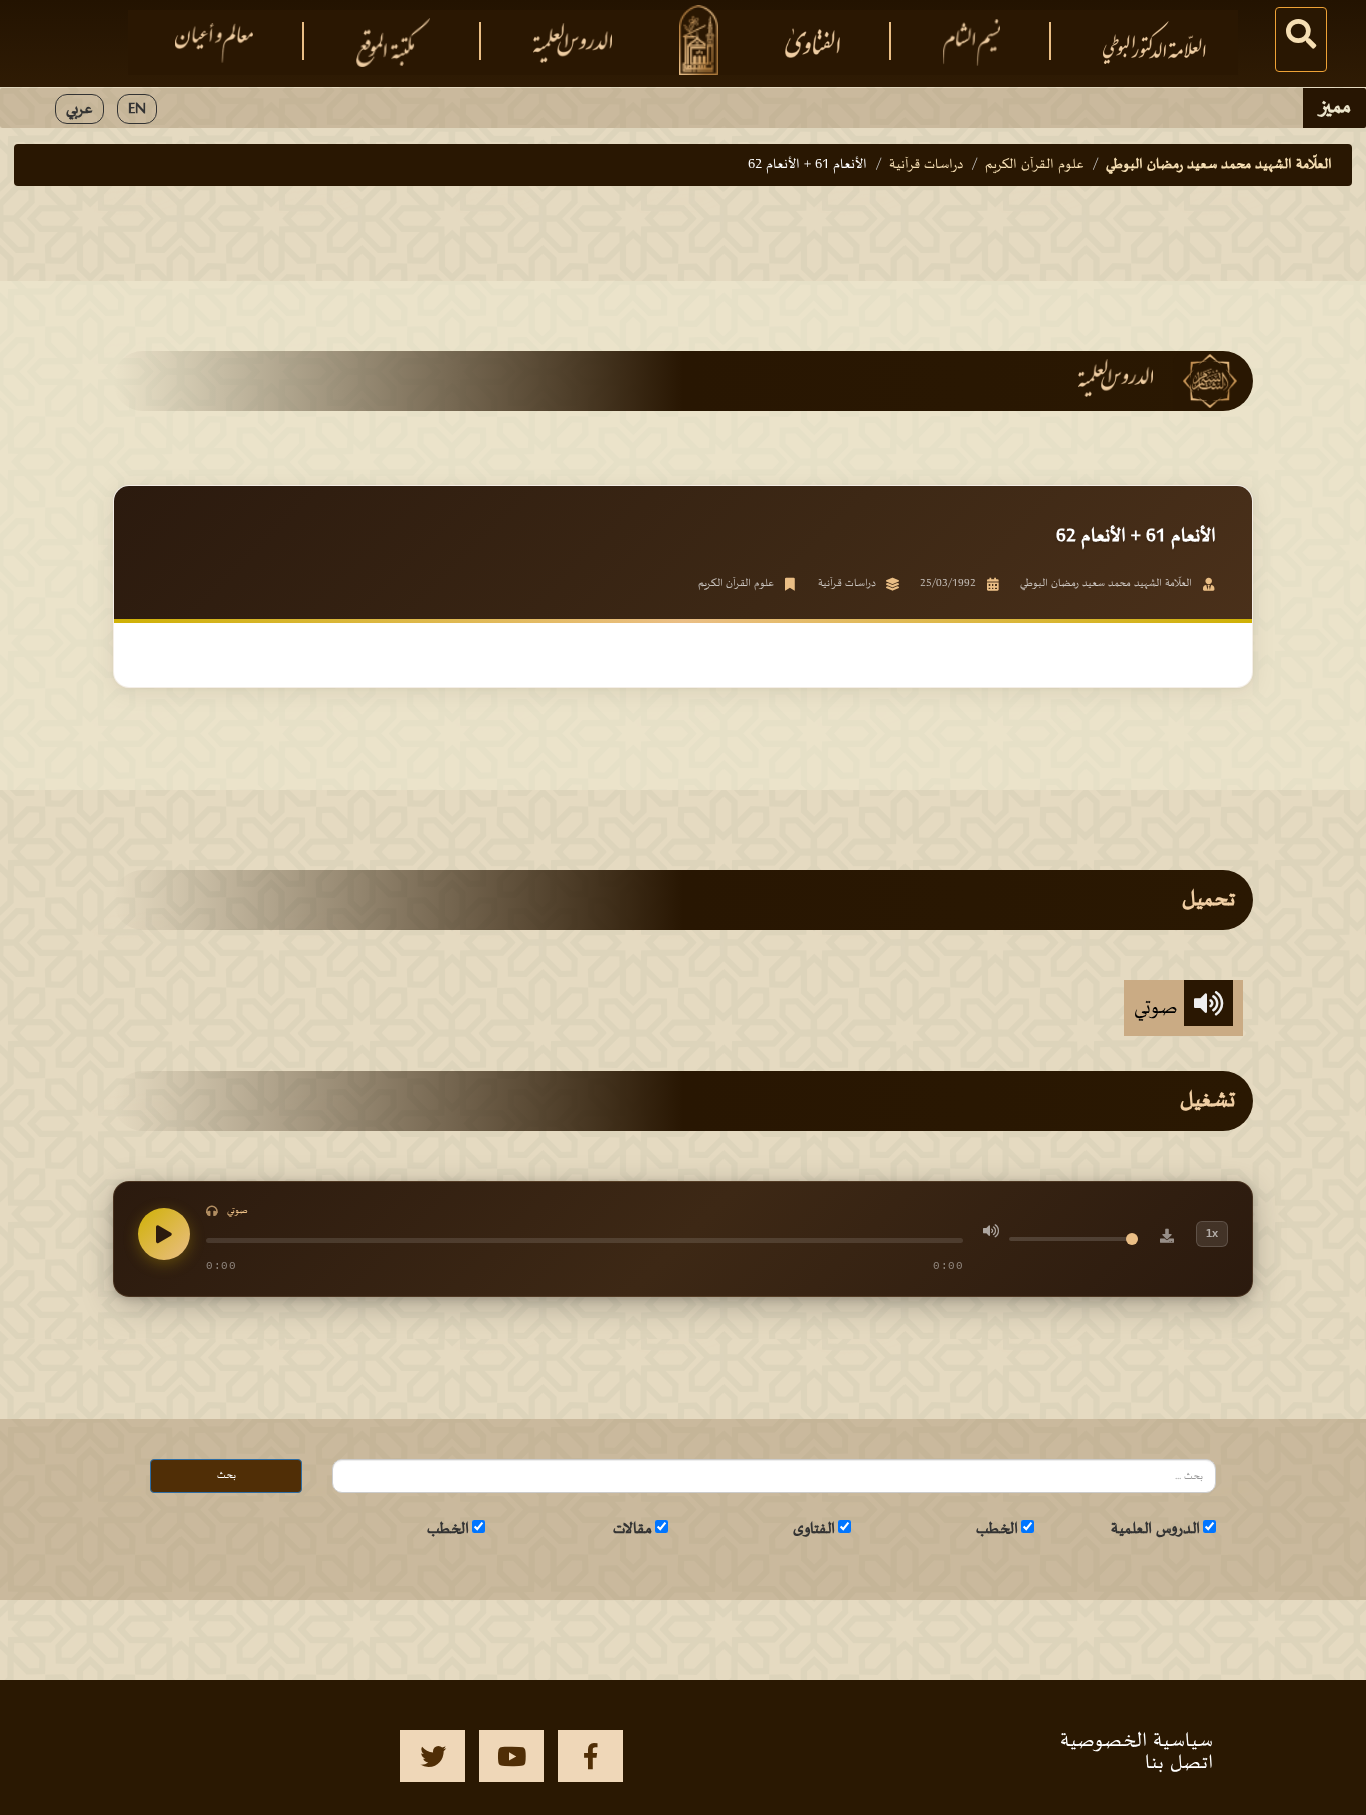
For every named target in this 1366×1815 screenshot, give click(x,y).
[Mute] (991, 1234)
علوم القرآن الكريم (1034, 164)
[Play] (164, 1234)
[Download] (1167, 1239)
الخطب (997, 1529)
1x (1212, 1233)
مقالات (632, 1529)
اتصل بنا (1179, 1763)
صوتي (1159, 1008)
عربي (79, 109)
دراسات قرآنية (926, 164)
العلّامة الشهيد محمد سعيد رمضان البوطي (1219, 164)
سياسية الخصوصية (1136, 1741)
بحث (226, 1475)
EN (137, 109)
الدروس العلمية (1155, 1529)
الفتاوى (814, 1529)
